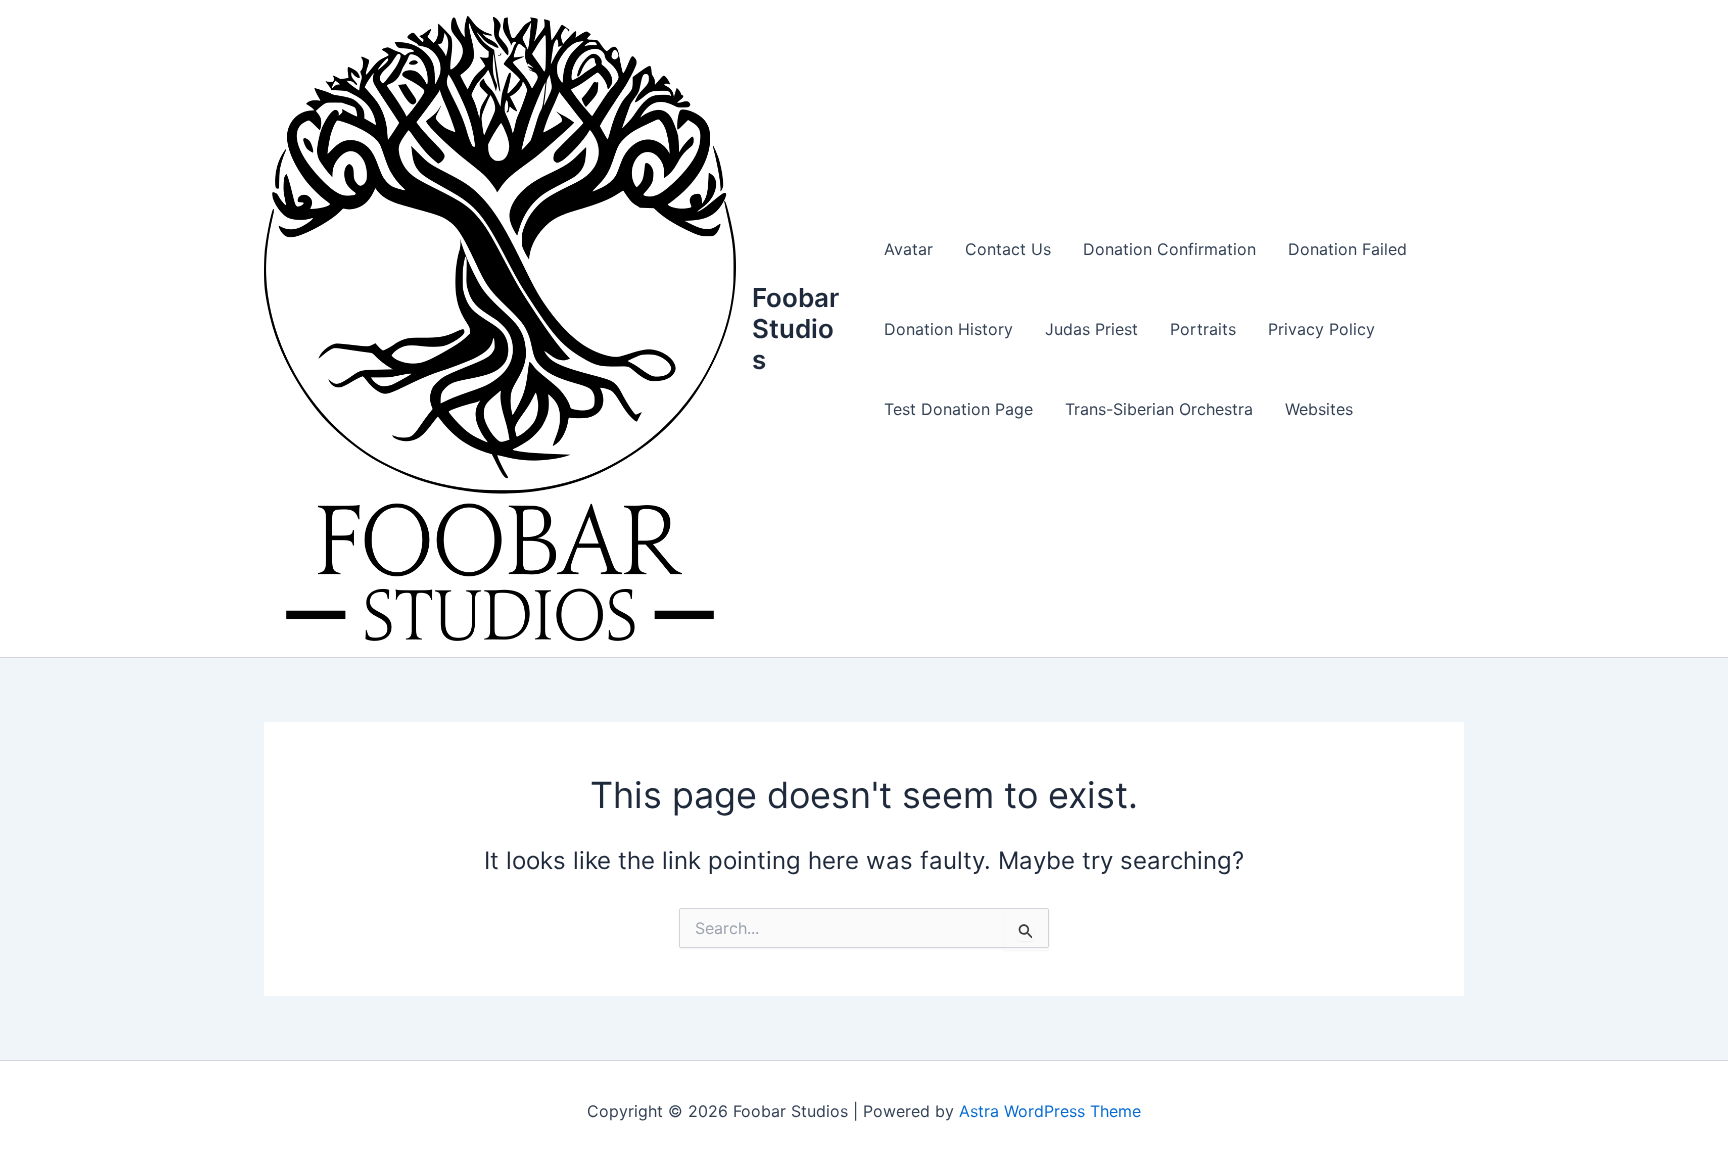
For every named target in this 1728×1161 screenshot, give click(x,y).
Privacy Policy (1321, 329)
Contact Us (1008, 249)
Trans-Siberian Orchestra (1159, 409)
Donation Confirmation (1169, 249)
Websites (1319, 409)
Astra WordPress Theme (1050, 1111)
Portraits (1203, 329)
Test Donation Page (958, 409)
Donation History (948, 329)
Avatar (908, 249)
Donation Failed (1347, 249)
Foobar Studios (795, 328)
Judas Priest (1091, 329)
